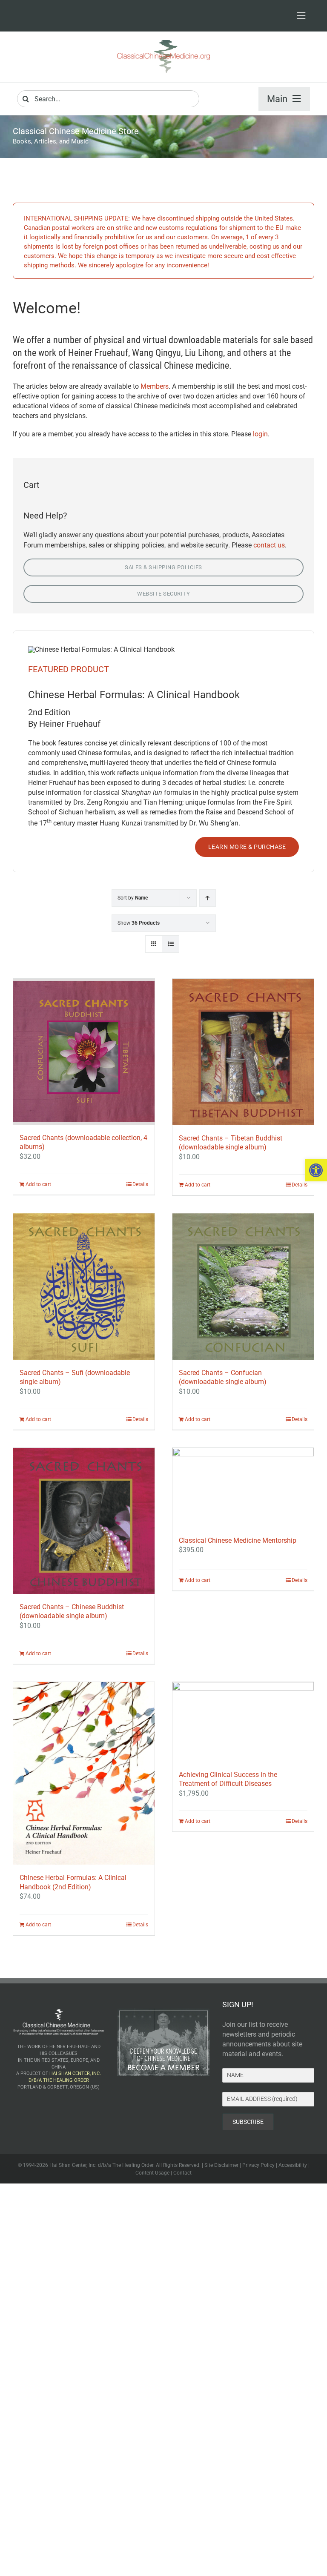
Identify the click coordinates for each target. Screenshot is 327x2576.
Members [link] (155, 386)
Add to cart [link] (38, 1184)
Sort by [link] (133, 898)
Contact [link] (182, 2173)
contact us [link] (269, 545)
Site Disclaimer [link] (221, 2165)
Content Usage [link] (152, 2173)
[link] (316, 1170)
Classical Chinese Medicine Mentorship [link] (238, 1540)
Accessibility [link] (293, 2165)
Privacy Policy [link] (258, 2165)
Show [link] (139, 923)
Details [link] (140, 1184)
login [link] (260, 434)
